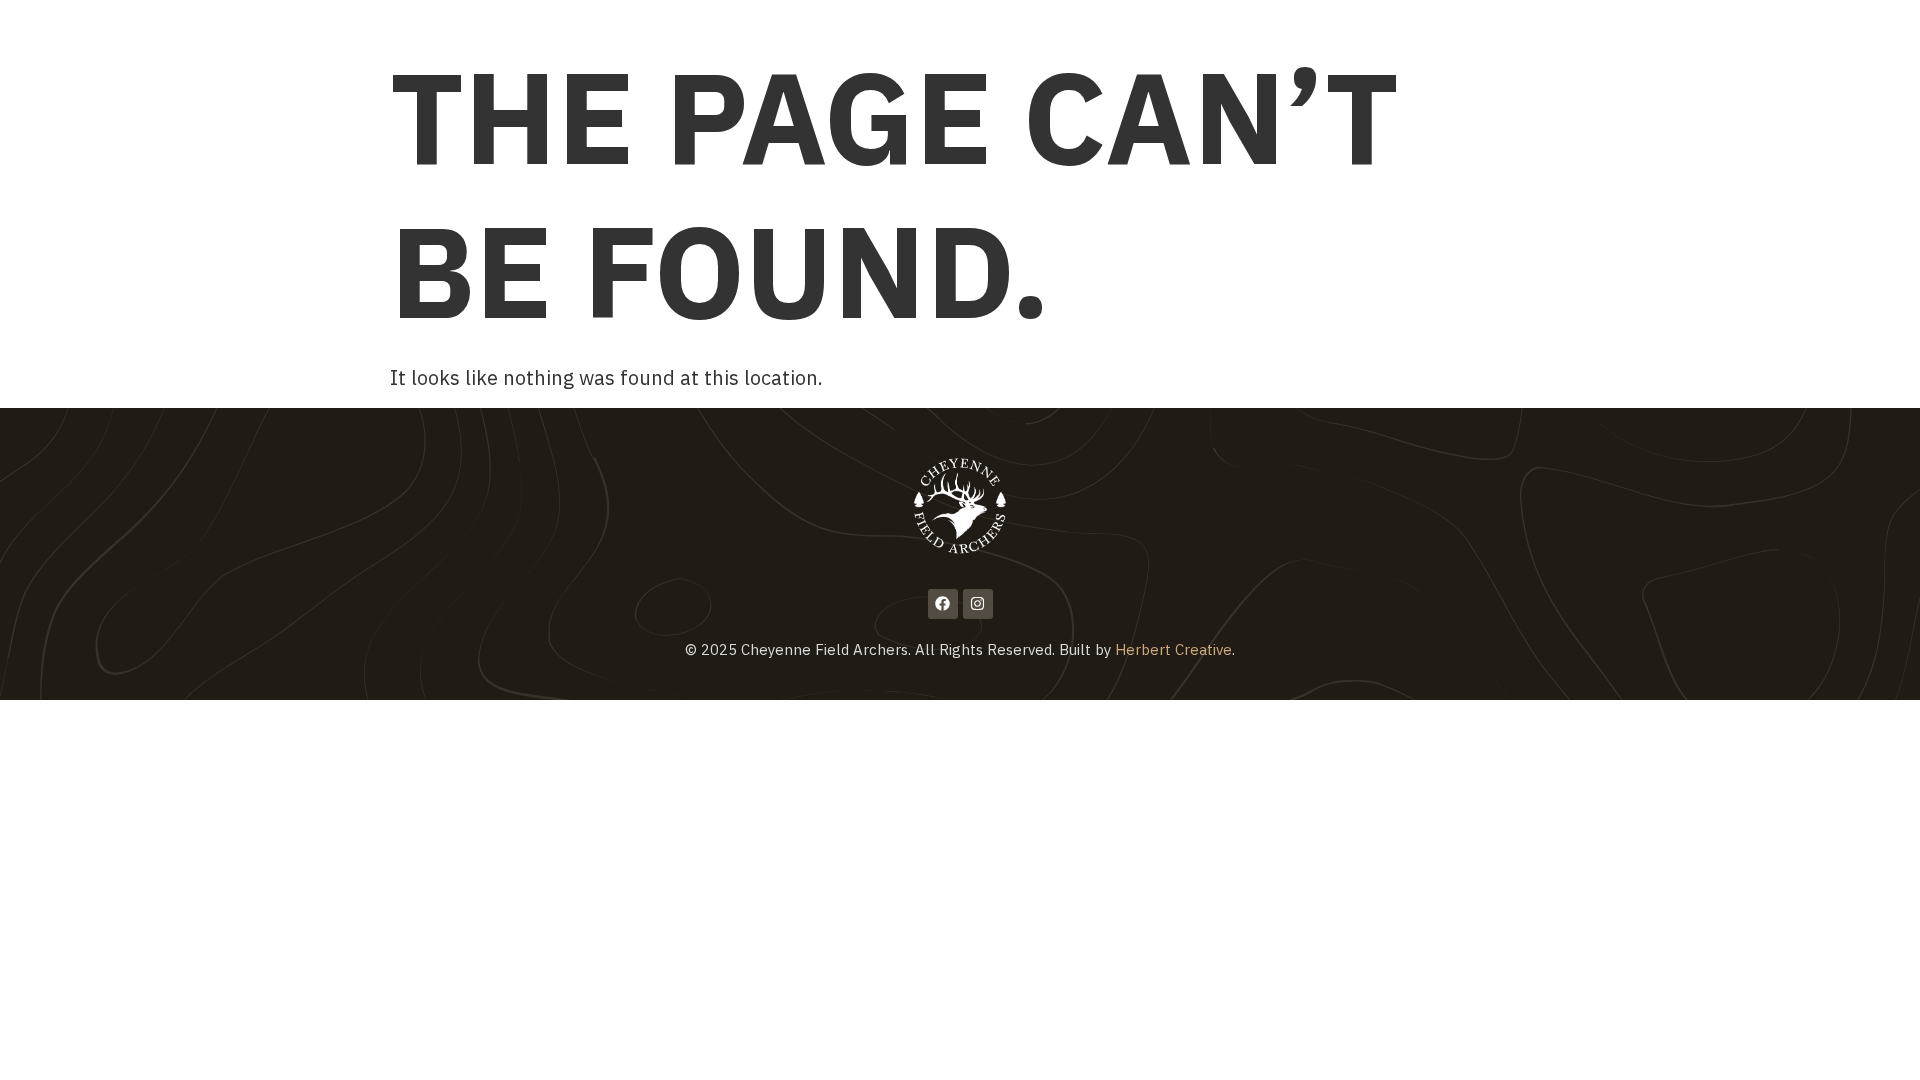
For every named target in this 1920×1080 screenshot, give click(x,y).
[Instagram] (978, 604)
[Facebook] (943, 604)
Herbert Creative (1173, 649)
